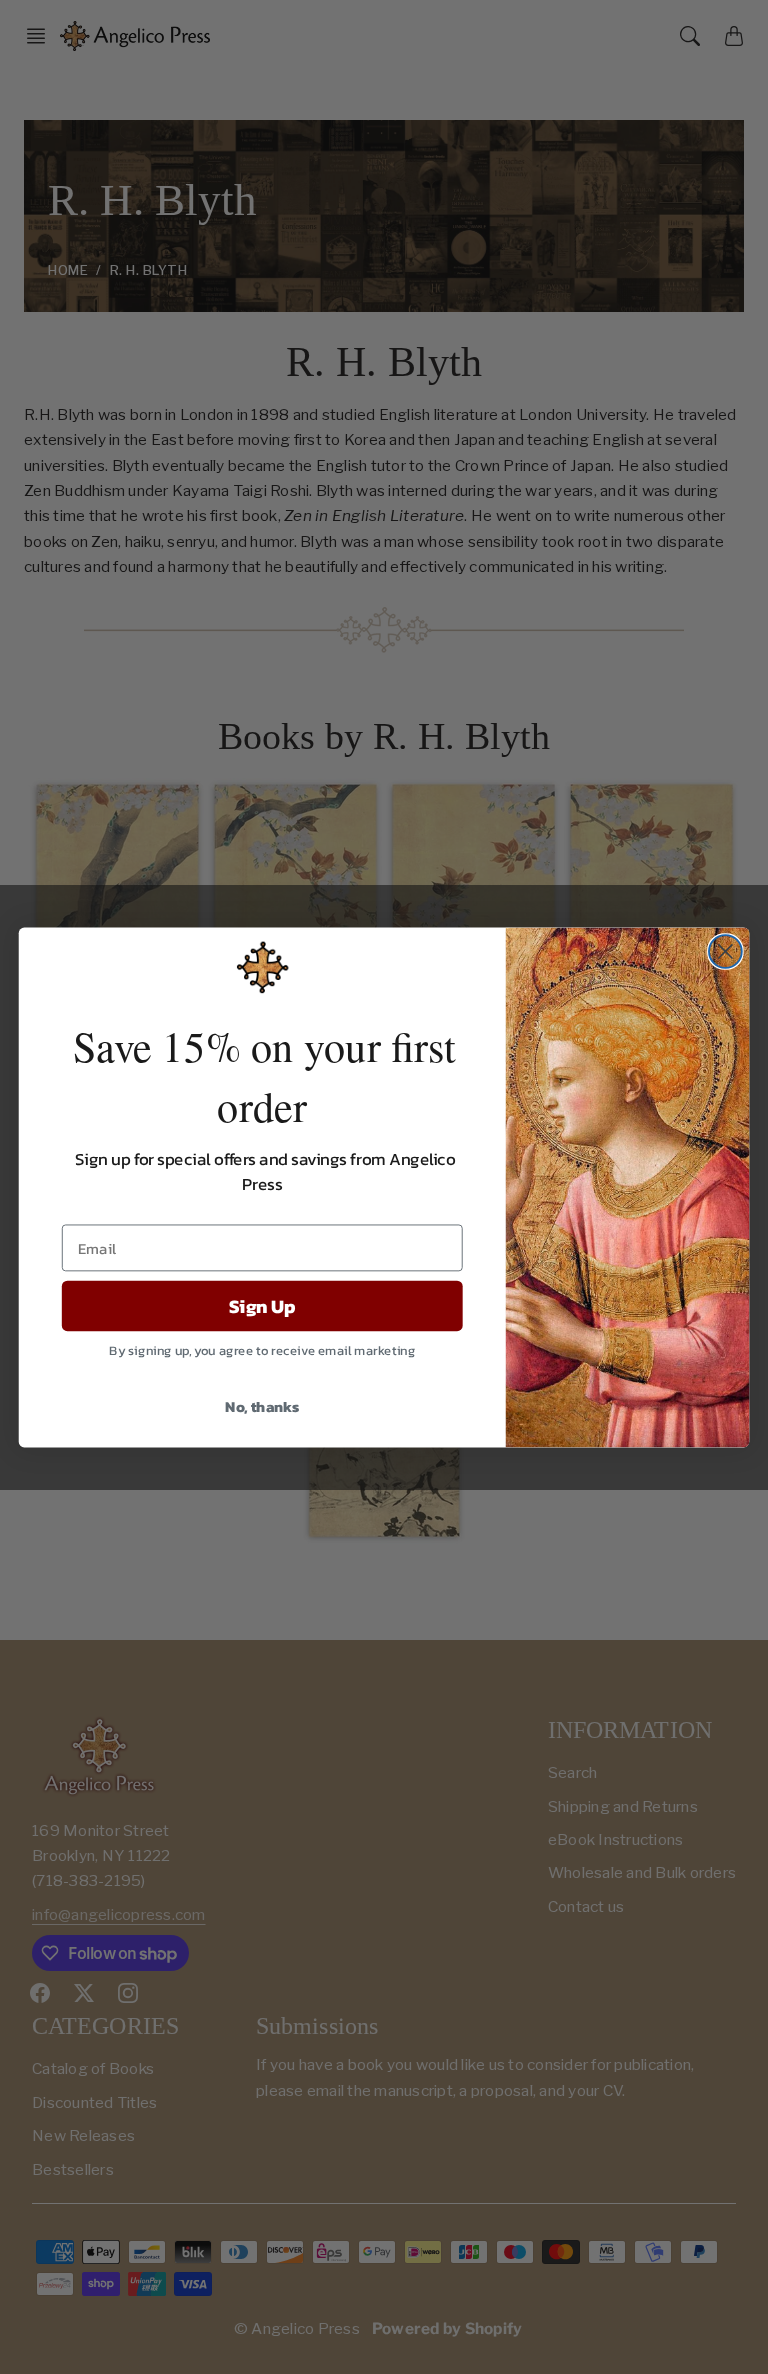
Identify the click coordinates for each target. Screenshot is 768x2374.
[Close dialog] (725, 951)
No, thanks (262, 1405)
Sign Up (262, 1305)
